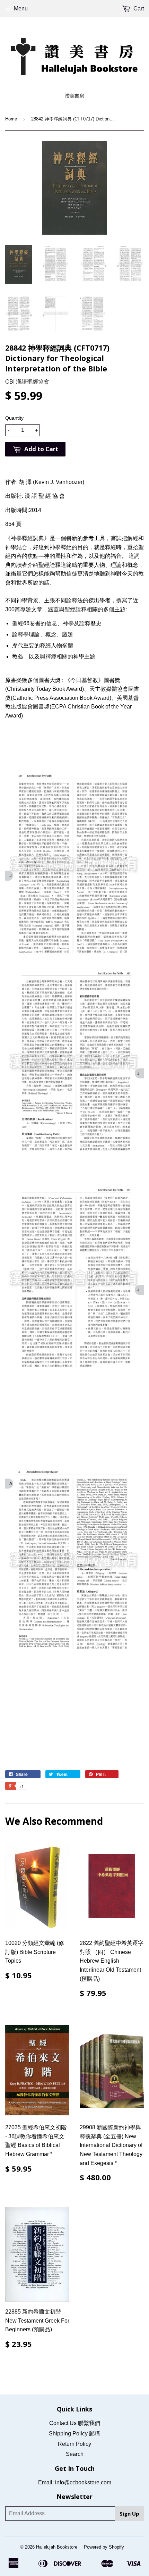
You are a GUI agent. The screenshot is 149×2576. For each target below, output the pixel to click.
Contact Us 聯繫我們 (75, 2423)
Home (11, 119)
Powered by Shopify (104, 2547)
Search (75, 2454)
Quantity (14, 418)
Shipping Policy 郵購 (74, 2434)
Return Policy (74, 2444)
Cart (138, 9)
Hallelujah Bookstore (57, 2547)
